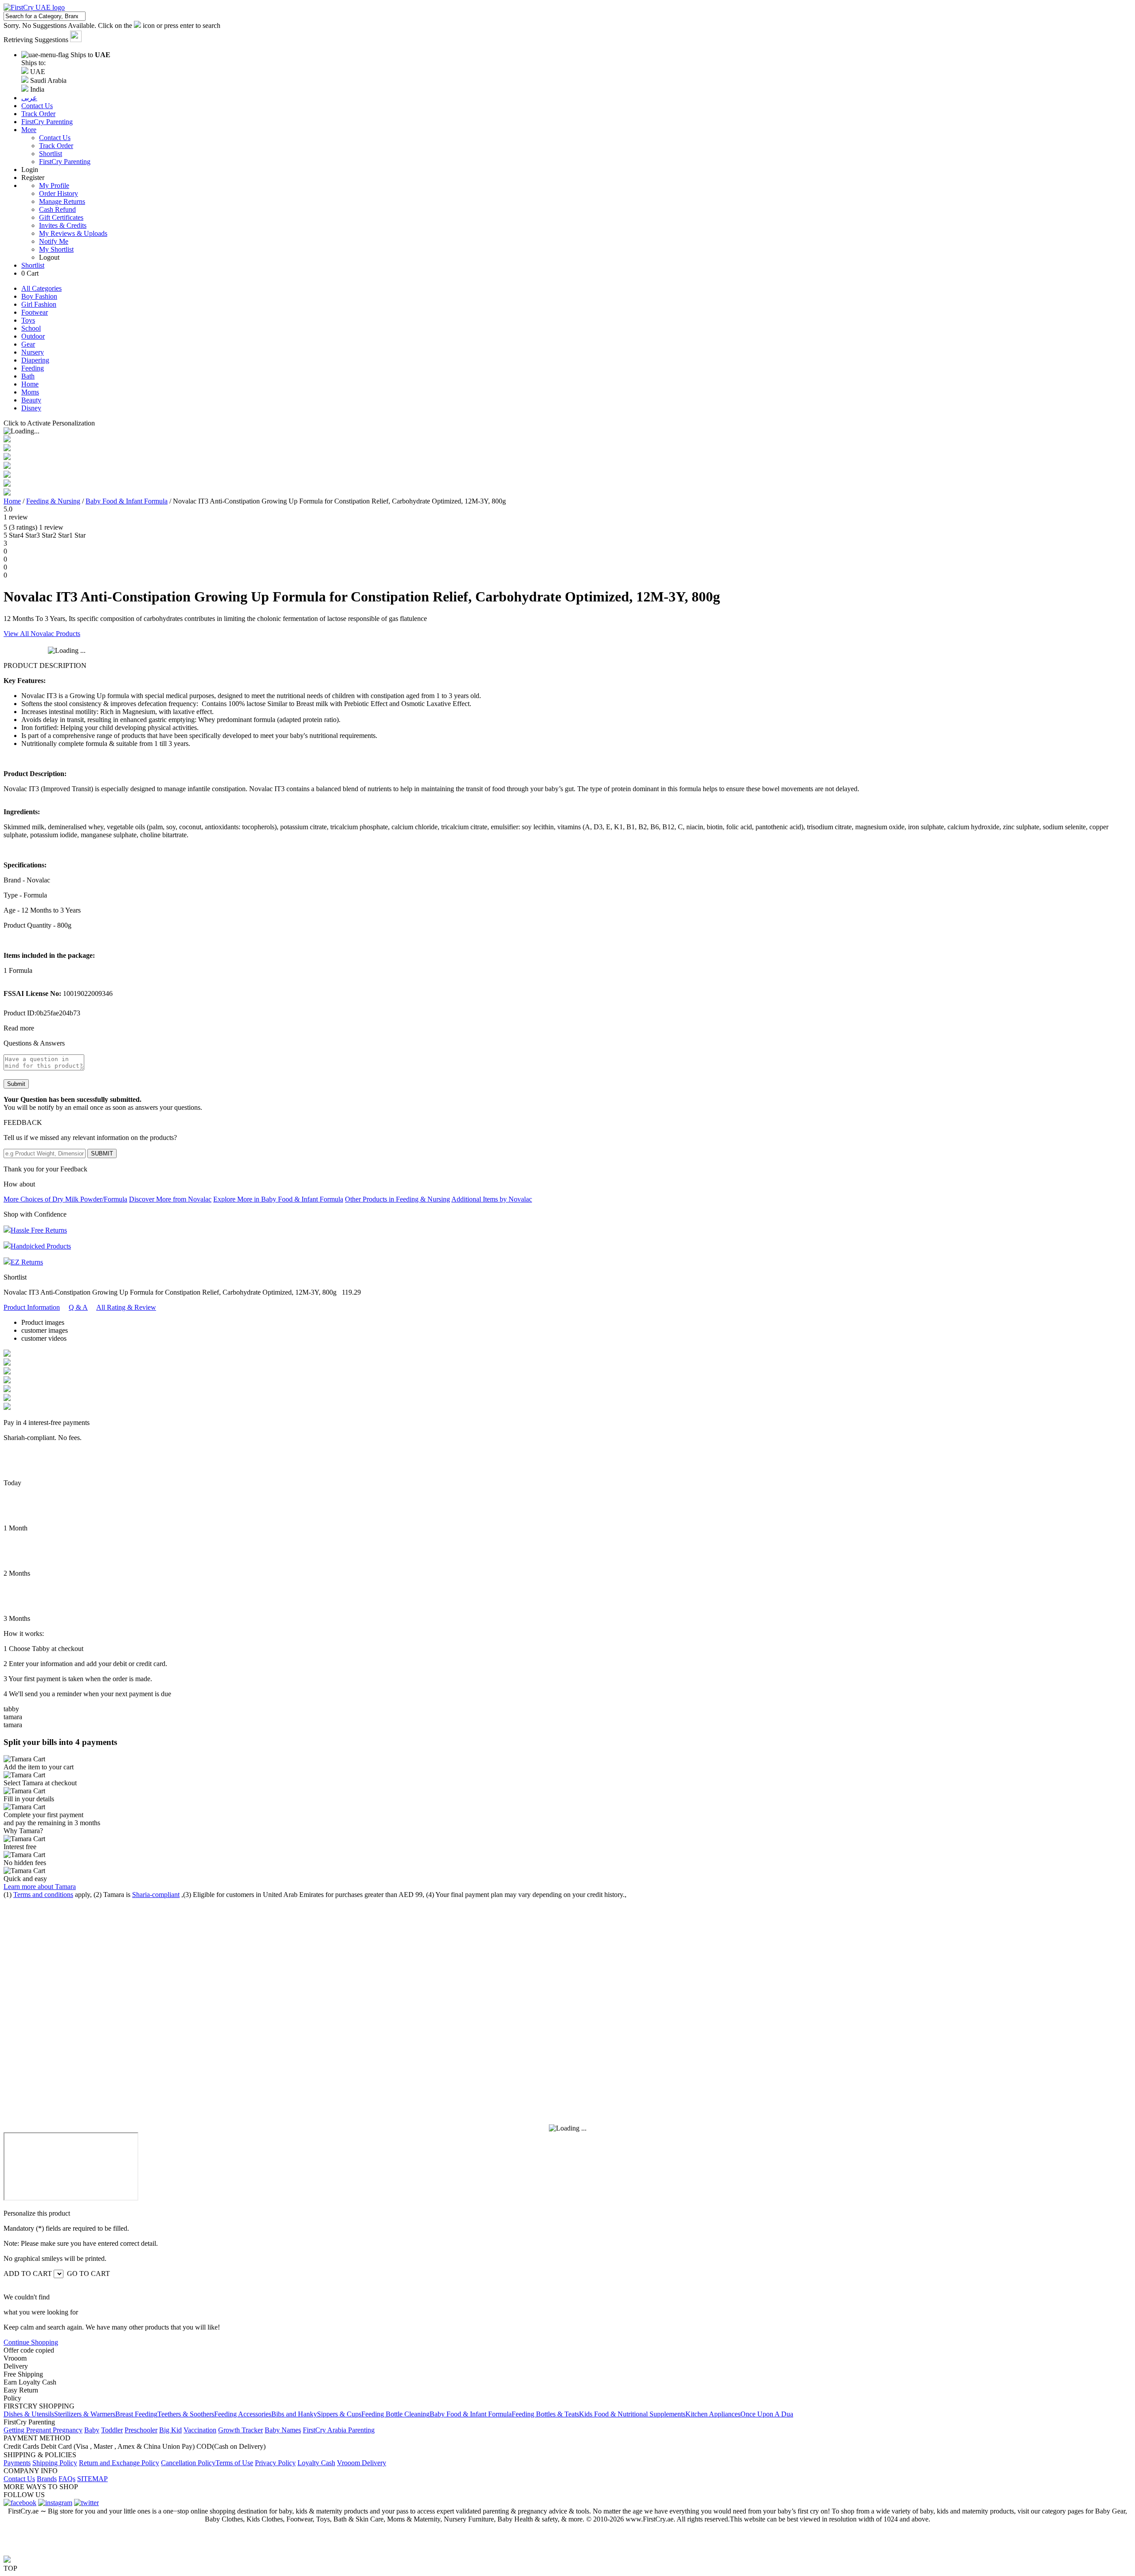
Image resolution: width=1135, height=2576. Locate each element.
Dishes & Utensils (29, 2414)
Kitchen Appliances (713, 2414)
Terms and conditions (43, 1895)
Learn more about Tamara (40, 1887)
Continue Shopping (31, 2342)
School (31, 328)
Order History (59, 193)
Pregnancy (68, 2430)
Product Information (32, 1307)
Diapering (35, 360)
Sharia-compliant (156, 1895)
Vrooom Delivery (362, 2463)
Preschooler (141, 2430)
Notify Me (54, 241)
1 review (16, 517)
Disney (31, 408)
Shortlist (51, 154)
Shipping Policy (55, 2463)
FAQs (67, 2479)
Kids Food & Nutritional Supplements (632, 2414)
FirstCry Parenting (65, 162)
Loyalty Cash (316, 2463)
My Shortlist (56, 249)
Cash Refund (57, 209)
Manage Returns (62, 201)
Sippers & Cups (339, 2414)
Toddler (112, 2430)
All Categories (41, 288)
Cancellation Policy (188, 2463)
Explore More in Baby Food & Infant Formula (278, 1199)
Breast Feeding (136, 2414)
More (29, 130)
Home (30, 384)
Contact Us (55, 138)
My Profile (54, 185)
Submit (16, 1084)
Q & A (78, 1307)
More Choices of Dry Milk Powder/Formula (65, 1199)
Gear (28, 344)
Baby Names (283, 2430)
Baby (92, 2430)
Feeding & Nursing (53, 501)
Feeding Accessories (243, 2414)
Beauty (31, 400)
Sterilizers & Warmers (85, 2414)
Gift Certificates (61, 217)
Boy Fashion (39, 296)
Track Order (56, 146)
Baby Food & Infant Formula (127, 501)
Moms (30, 392)
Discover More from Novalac (170, 1199)
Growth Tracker (241, 2430)
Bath (28, 376)
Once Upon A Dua (767, 2414)
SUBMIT (102, 1153)
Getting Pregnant (28, 2430)
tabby (11, 1709)
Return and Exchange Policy (119, 2463)
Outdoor (33, 336)
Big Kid (170, 2430)
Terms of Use (234, 2463)
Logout (49, 257)
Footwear (35, 312)
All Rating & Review (126, 1307)
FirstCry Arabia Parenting (339, 2430)
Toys (28, 320)
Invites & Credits (63, 225)
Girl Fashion (39, 304)
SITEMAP (92, 2479)
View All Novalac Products (42, 634)
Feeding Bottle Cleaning (395, 2414)
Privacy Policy (275, 2463)
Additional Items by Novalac (492, 1199)
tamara (13, 1717)
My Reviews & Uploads (73, 233)
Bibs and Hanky (294, 2414)
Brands (47, 2479)
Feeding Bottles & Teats (545, 2414)
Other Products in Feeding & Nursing (397, 1199)
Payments (17, 2463)
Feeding (33, 368)
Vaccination (200, 2430)
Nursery (33, 352)
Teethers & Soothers (186, 2414)
